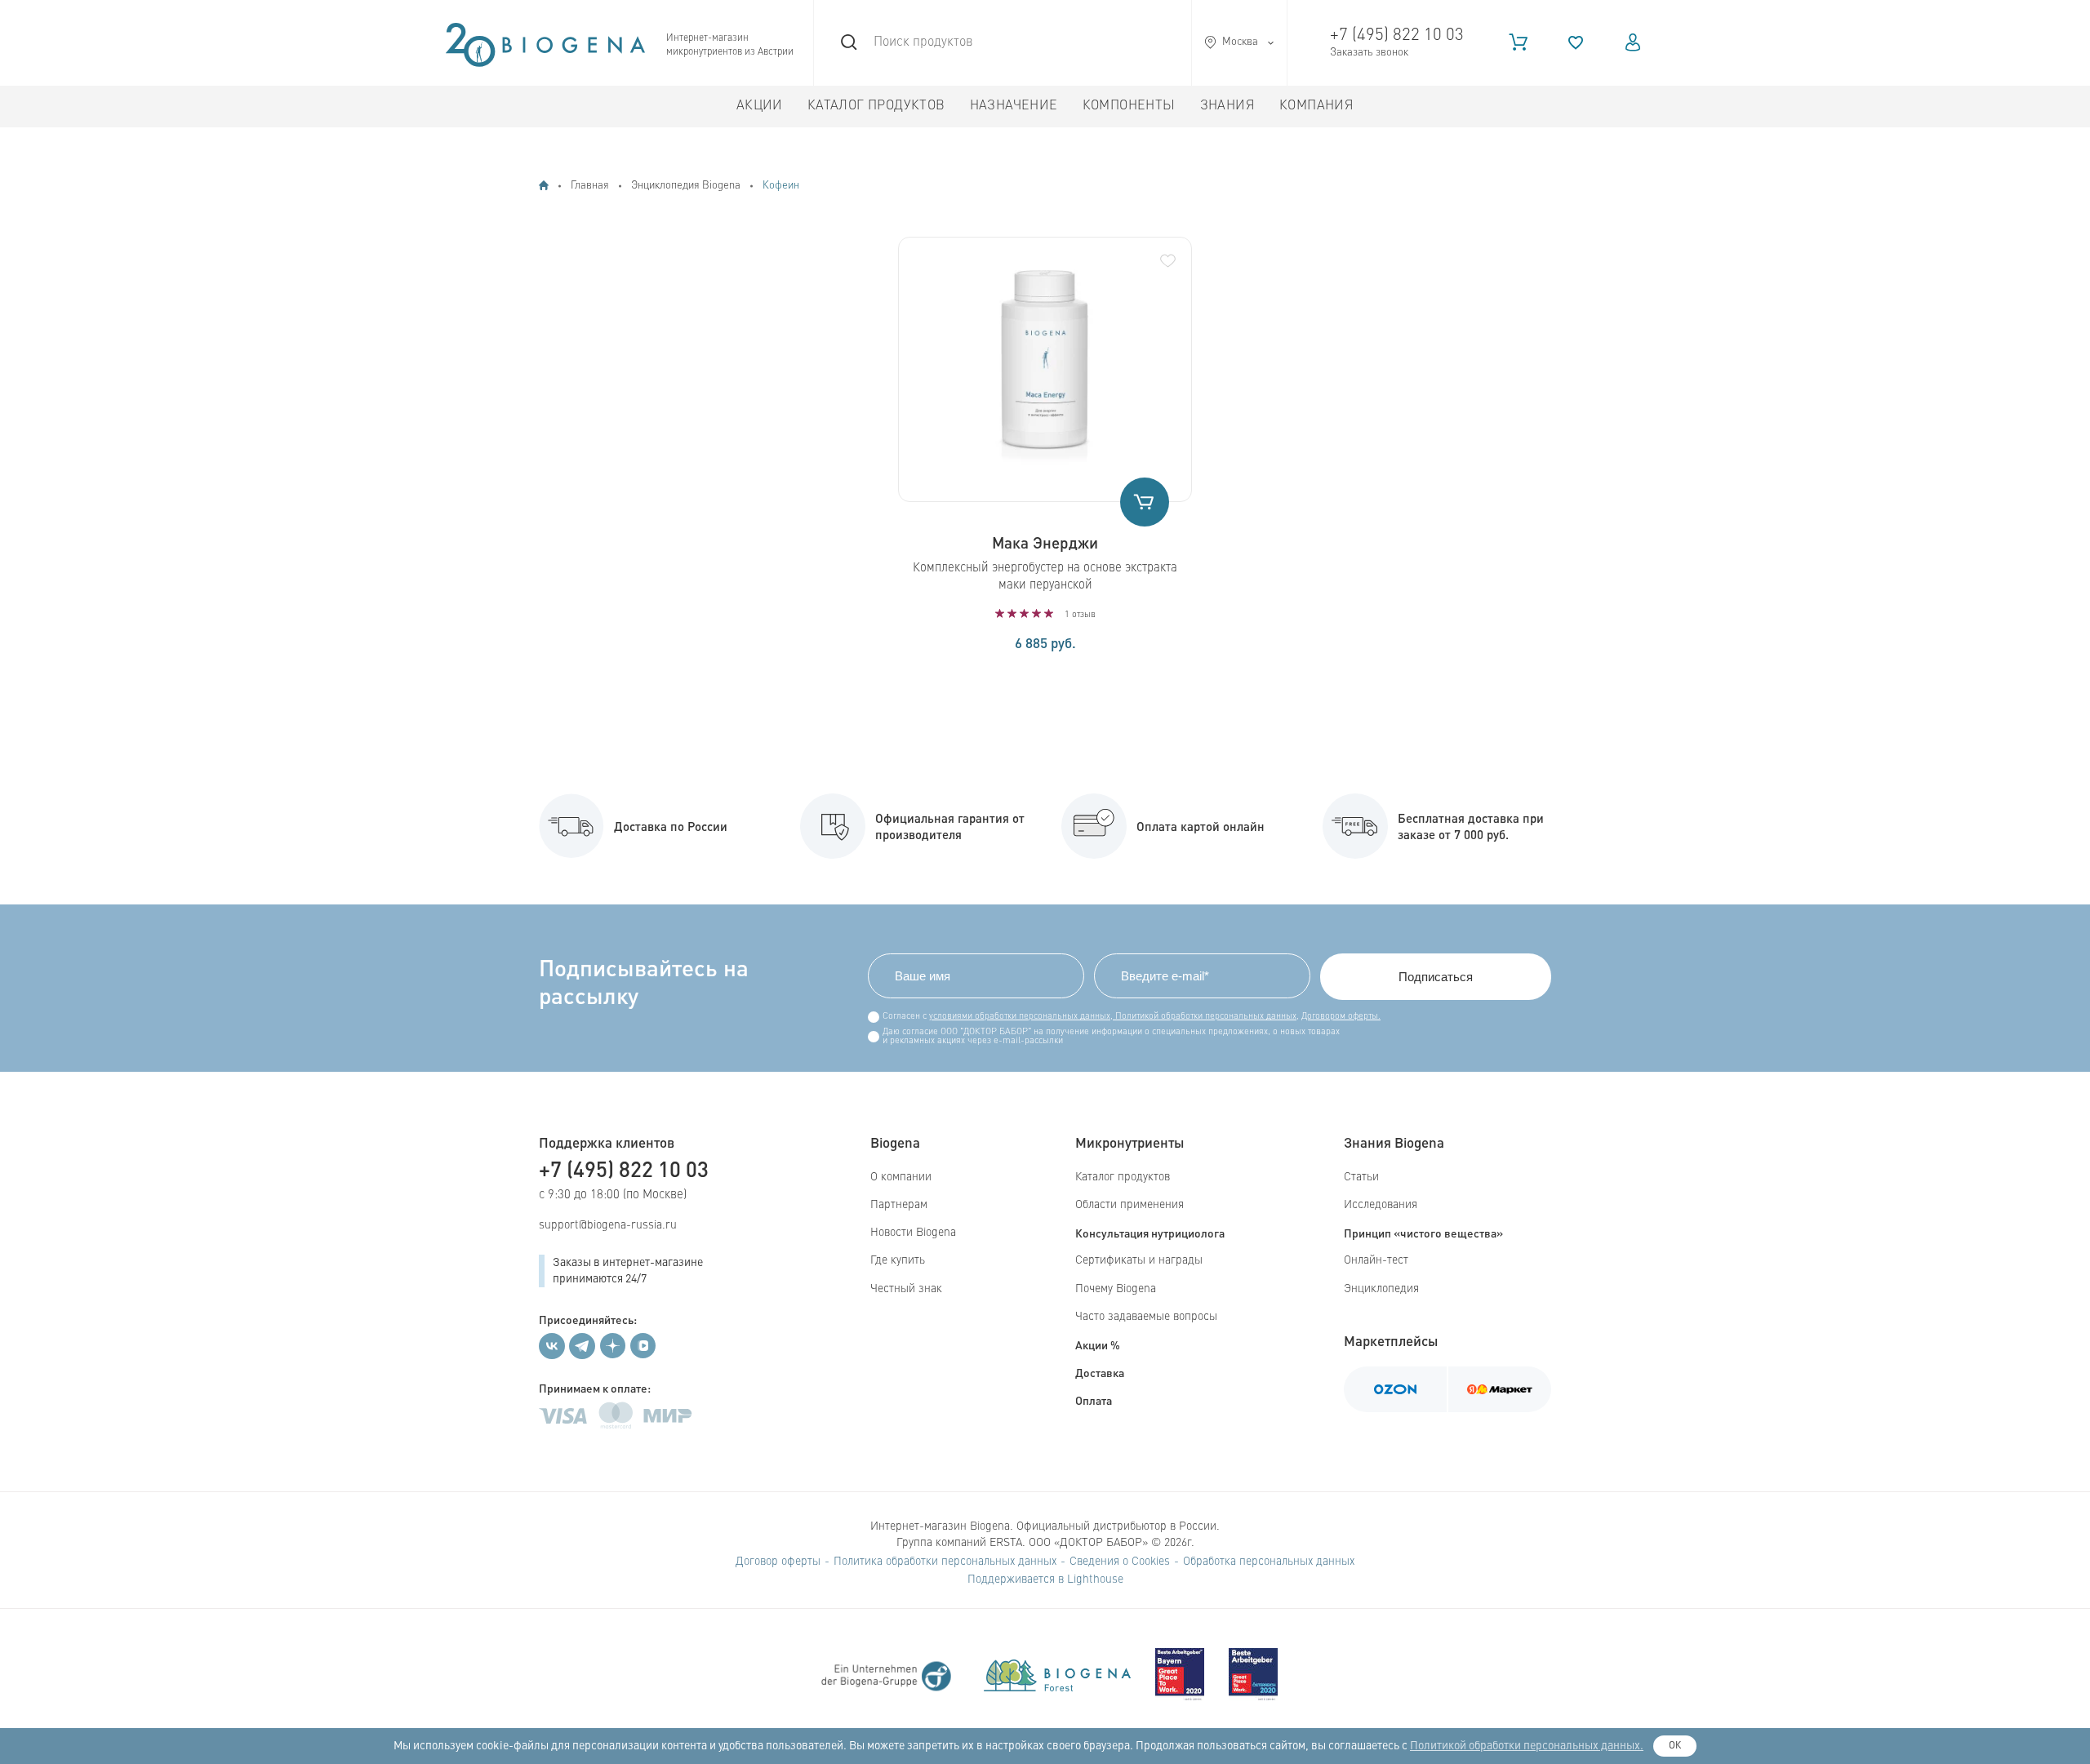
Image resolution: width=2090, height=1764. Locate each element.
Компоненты (1129, 106)
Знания (1227, 106)
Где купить (898, 1260)
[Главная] (544, 185)
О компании (901, 1177)
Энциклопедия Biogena (686, 186)
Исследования (1381, 1205)
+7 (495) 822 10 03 (1397, 36)
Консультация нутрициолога (1150, 1233)
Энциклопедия (1381, 1289)
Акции (760, 106)
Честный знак (906, 1289)
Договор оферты (778, 1562)
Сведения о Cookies (1120, 1562)
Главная (590, 186)
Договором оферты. (1341, 1017)
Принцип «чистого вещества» (1423, 1233)
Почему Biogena (1116, 1289)
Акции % (1098, 1344)
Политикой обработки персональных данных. (1527, 1746)
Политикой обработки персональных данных (1205, 1017)
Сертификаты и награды (1139, 1260)
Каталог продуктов (876, 106)
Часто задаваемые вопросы (1146, 1317)
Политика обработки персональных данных (945, 1562)
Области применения (1129, 1205)
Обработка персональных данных (1269, 1562)
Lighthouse (1095, 1580)
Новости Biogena (913, 1233)
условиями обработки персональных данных (1020, 1017)
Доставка (1100, 1372)
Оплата (1094, 1400)
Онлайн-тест (1376, 1260)
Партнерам (899, 1205)
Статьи (1361, 1177)
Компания (1316, 106)
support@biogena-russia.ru (608, 1225)
